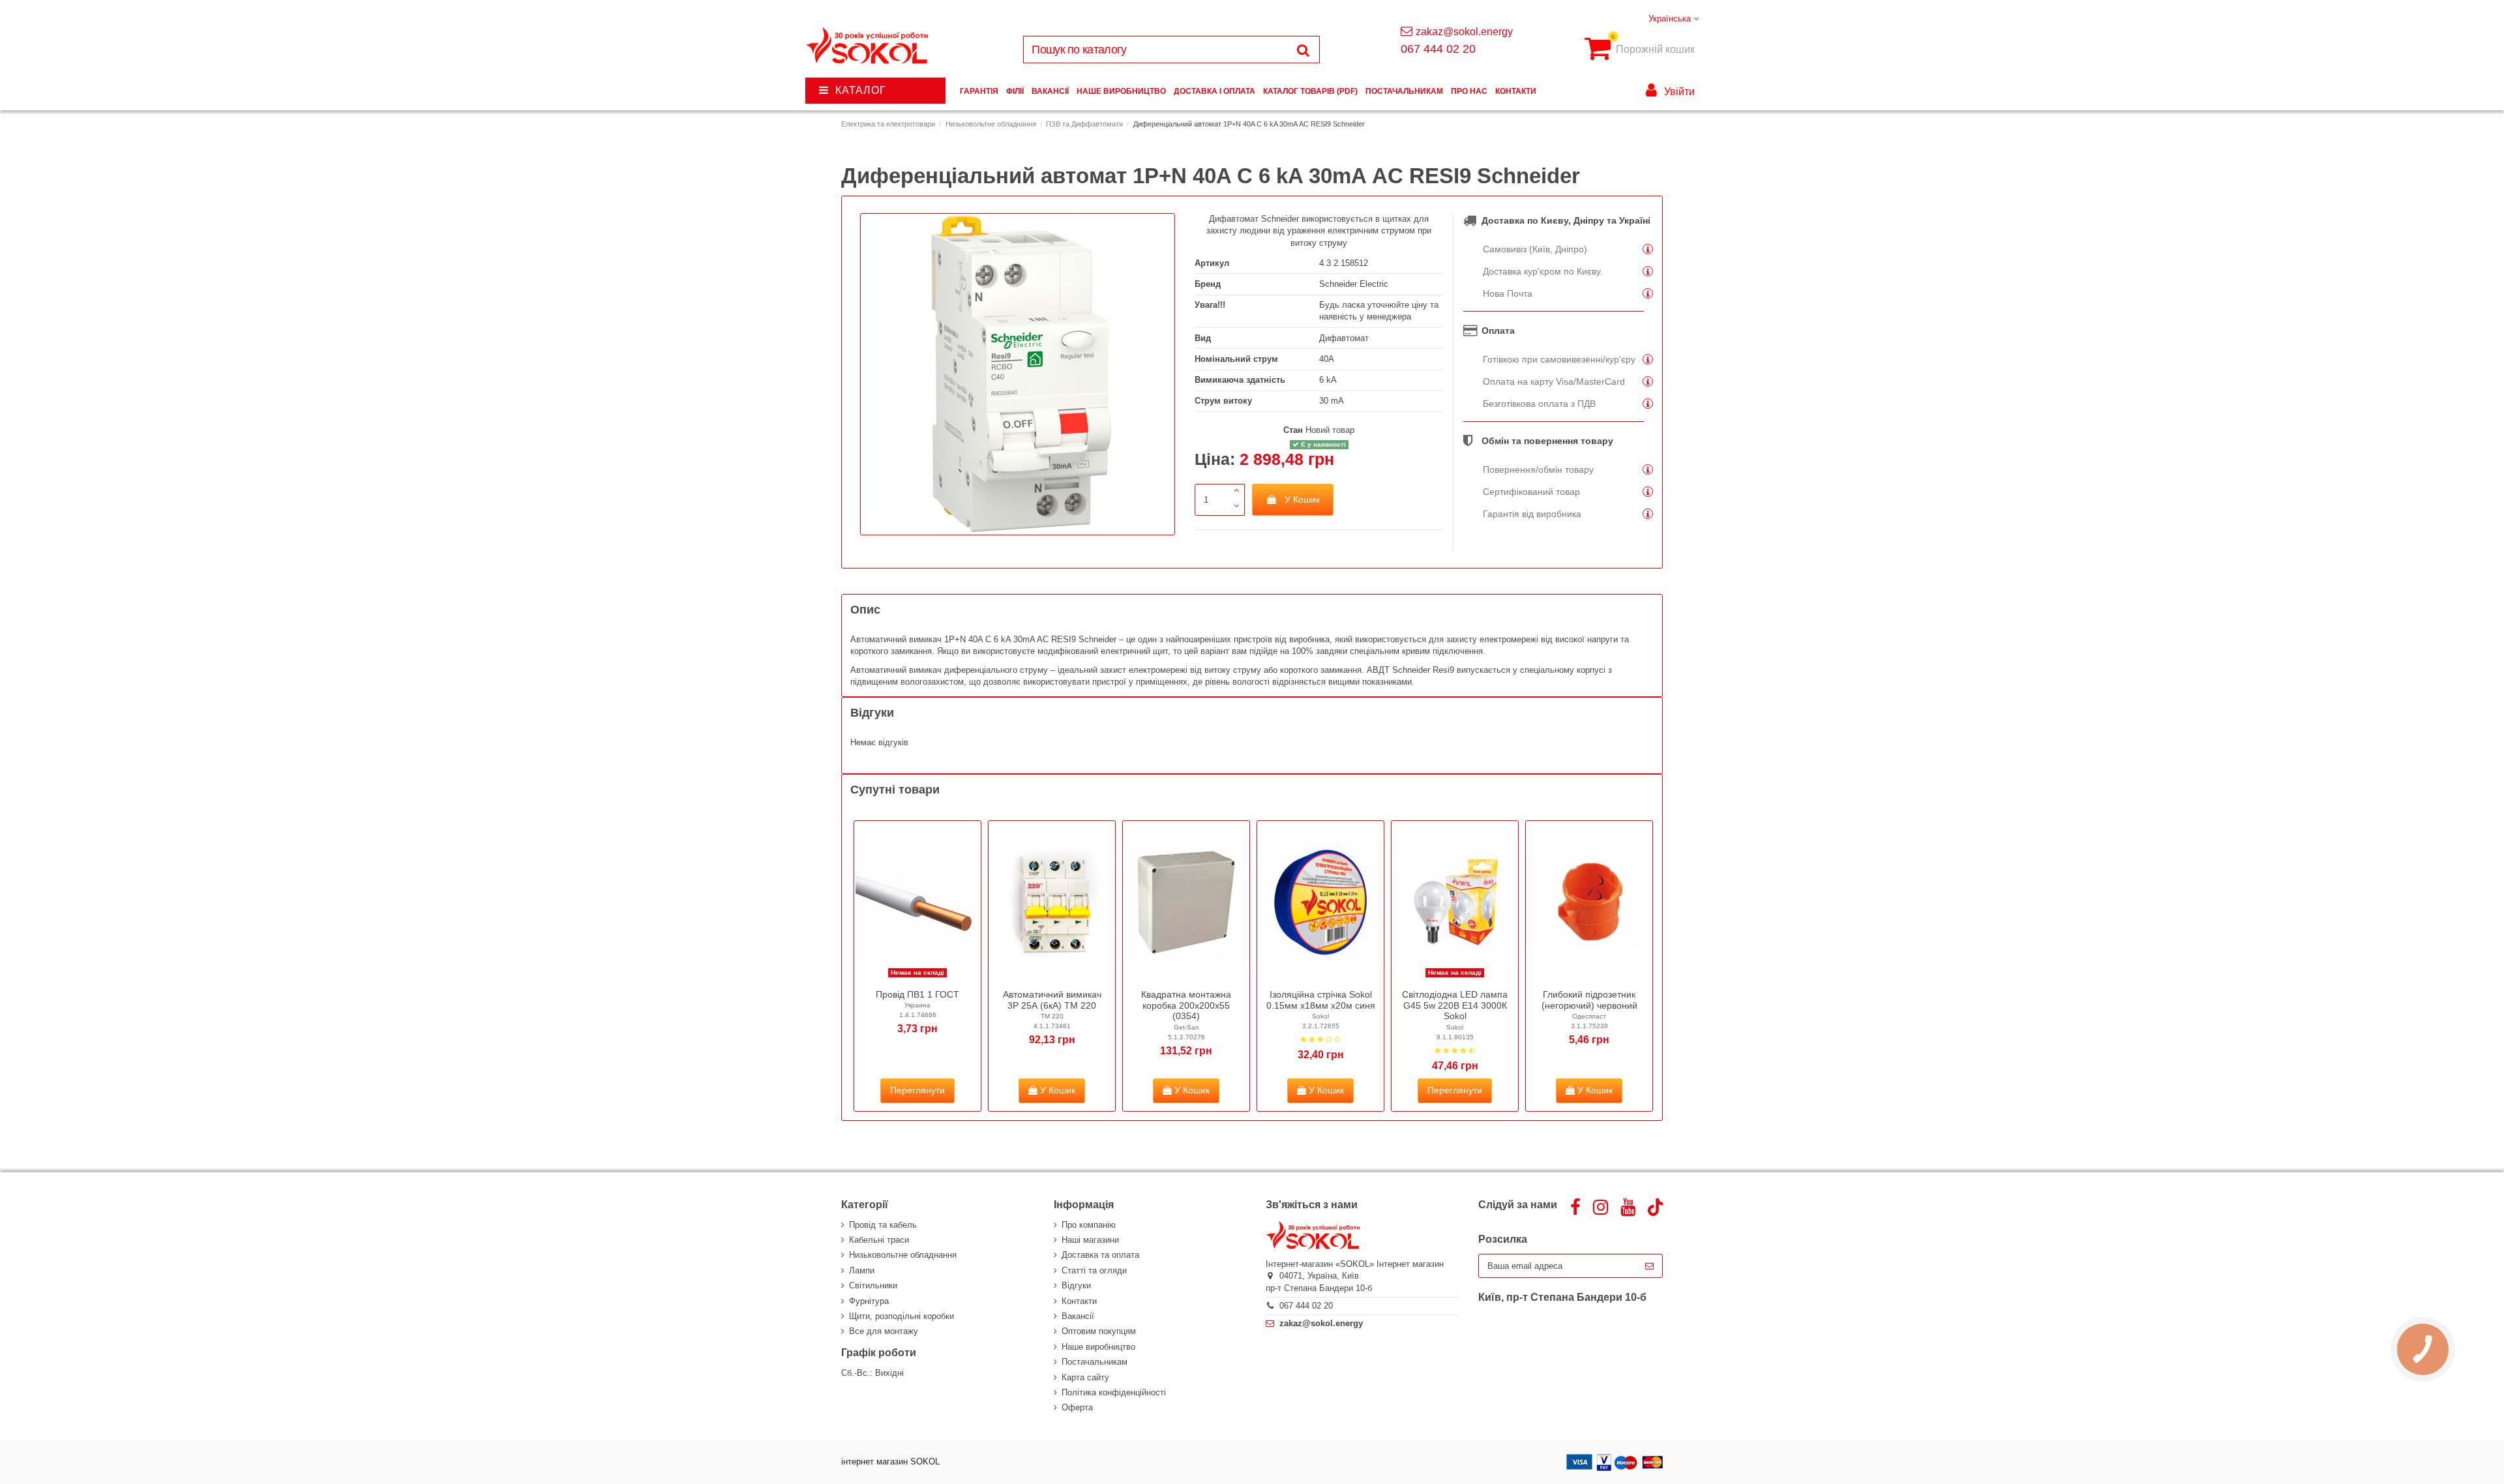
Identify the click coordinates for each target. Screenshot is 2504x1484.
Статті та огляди (1094, 1270)
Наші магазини (1090, 1240)
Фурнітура (869, 1301)
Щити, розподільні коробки (902, 1316)
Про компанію (1089, 1225)
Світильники (873, 1285)
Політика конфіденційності (1114, 1392)
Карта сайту (1085, 1377)
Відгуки (1076, 1285)
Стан (1293, 430)
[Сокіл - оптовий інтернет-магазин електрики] (868, 46)
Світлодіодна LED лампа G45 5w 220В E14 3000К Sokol (1455, 1005)
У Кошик (1302, 499)
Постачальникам (1095, 1362)
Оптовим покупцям (1099, 1331)
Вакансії (1078, 1316)
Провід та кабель (883, 1225)
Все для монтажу (884, 1331)
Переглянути (917, 1090)
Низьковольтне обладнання (903, 1255)
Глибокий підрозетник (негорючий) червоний (1589, 1000)
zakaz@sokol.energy (1464, 32)
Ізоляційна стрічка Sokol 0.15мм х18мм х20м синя (1321, 1000)
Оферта (1077, 1407)
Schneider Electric (1354, 284)
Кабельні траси (879, 1240)
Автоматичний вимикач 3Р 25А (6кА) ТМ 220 (1052, 1000)
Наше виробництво (1098, 1347)
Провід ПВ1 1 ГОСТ (917, 994)
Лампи (862, 1270)
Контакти (1079, 1301)
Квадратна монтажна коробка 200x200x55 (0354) (1186, 1005)
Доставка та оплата (1100, 1255)
